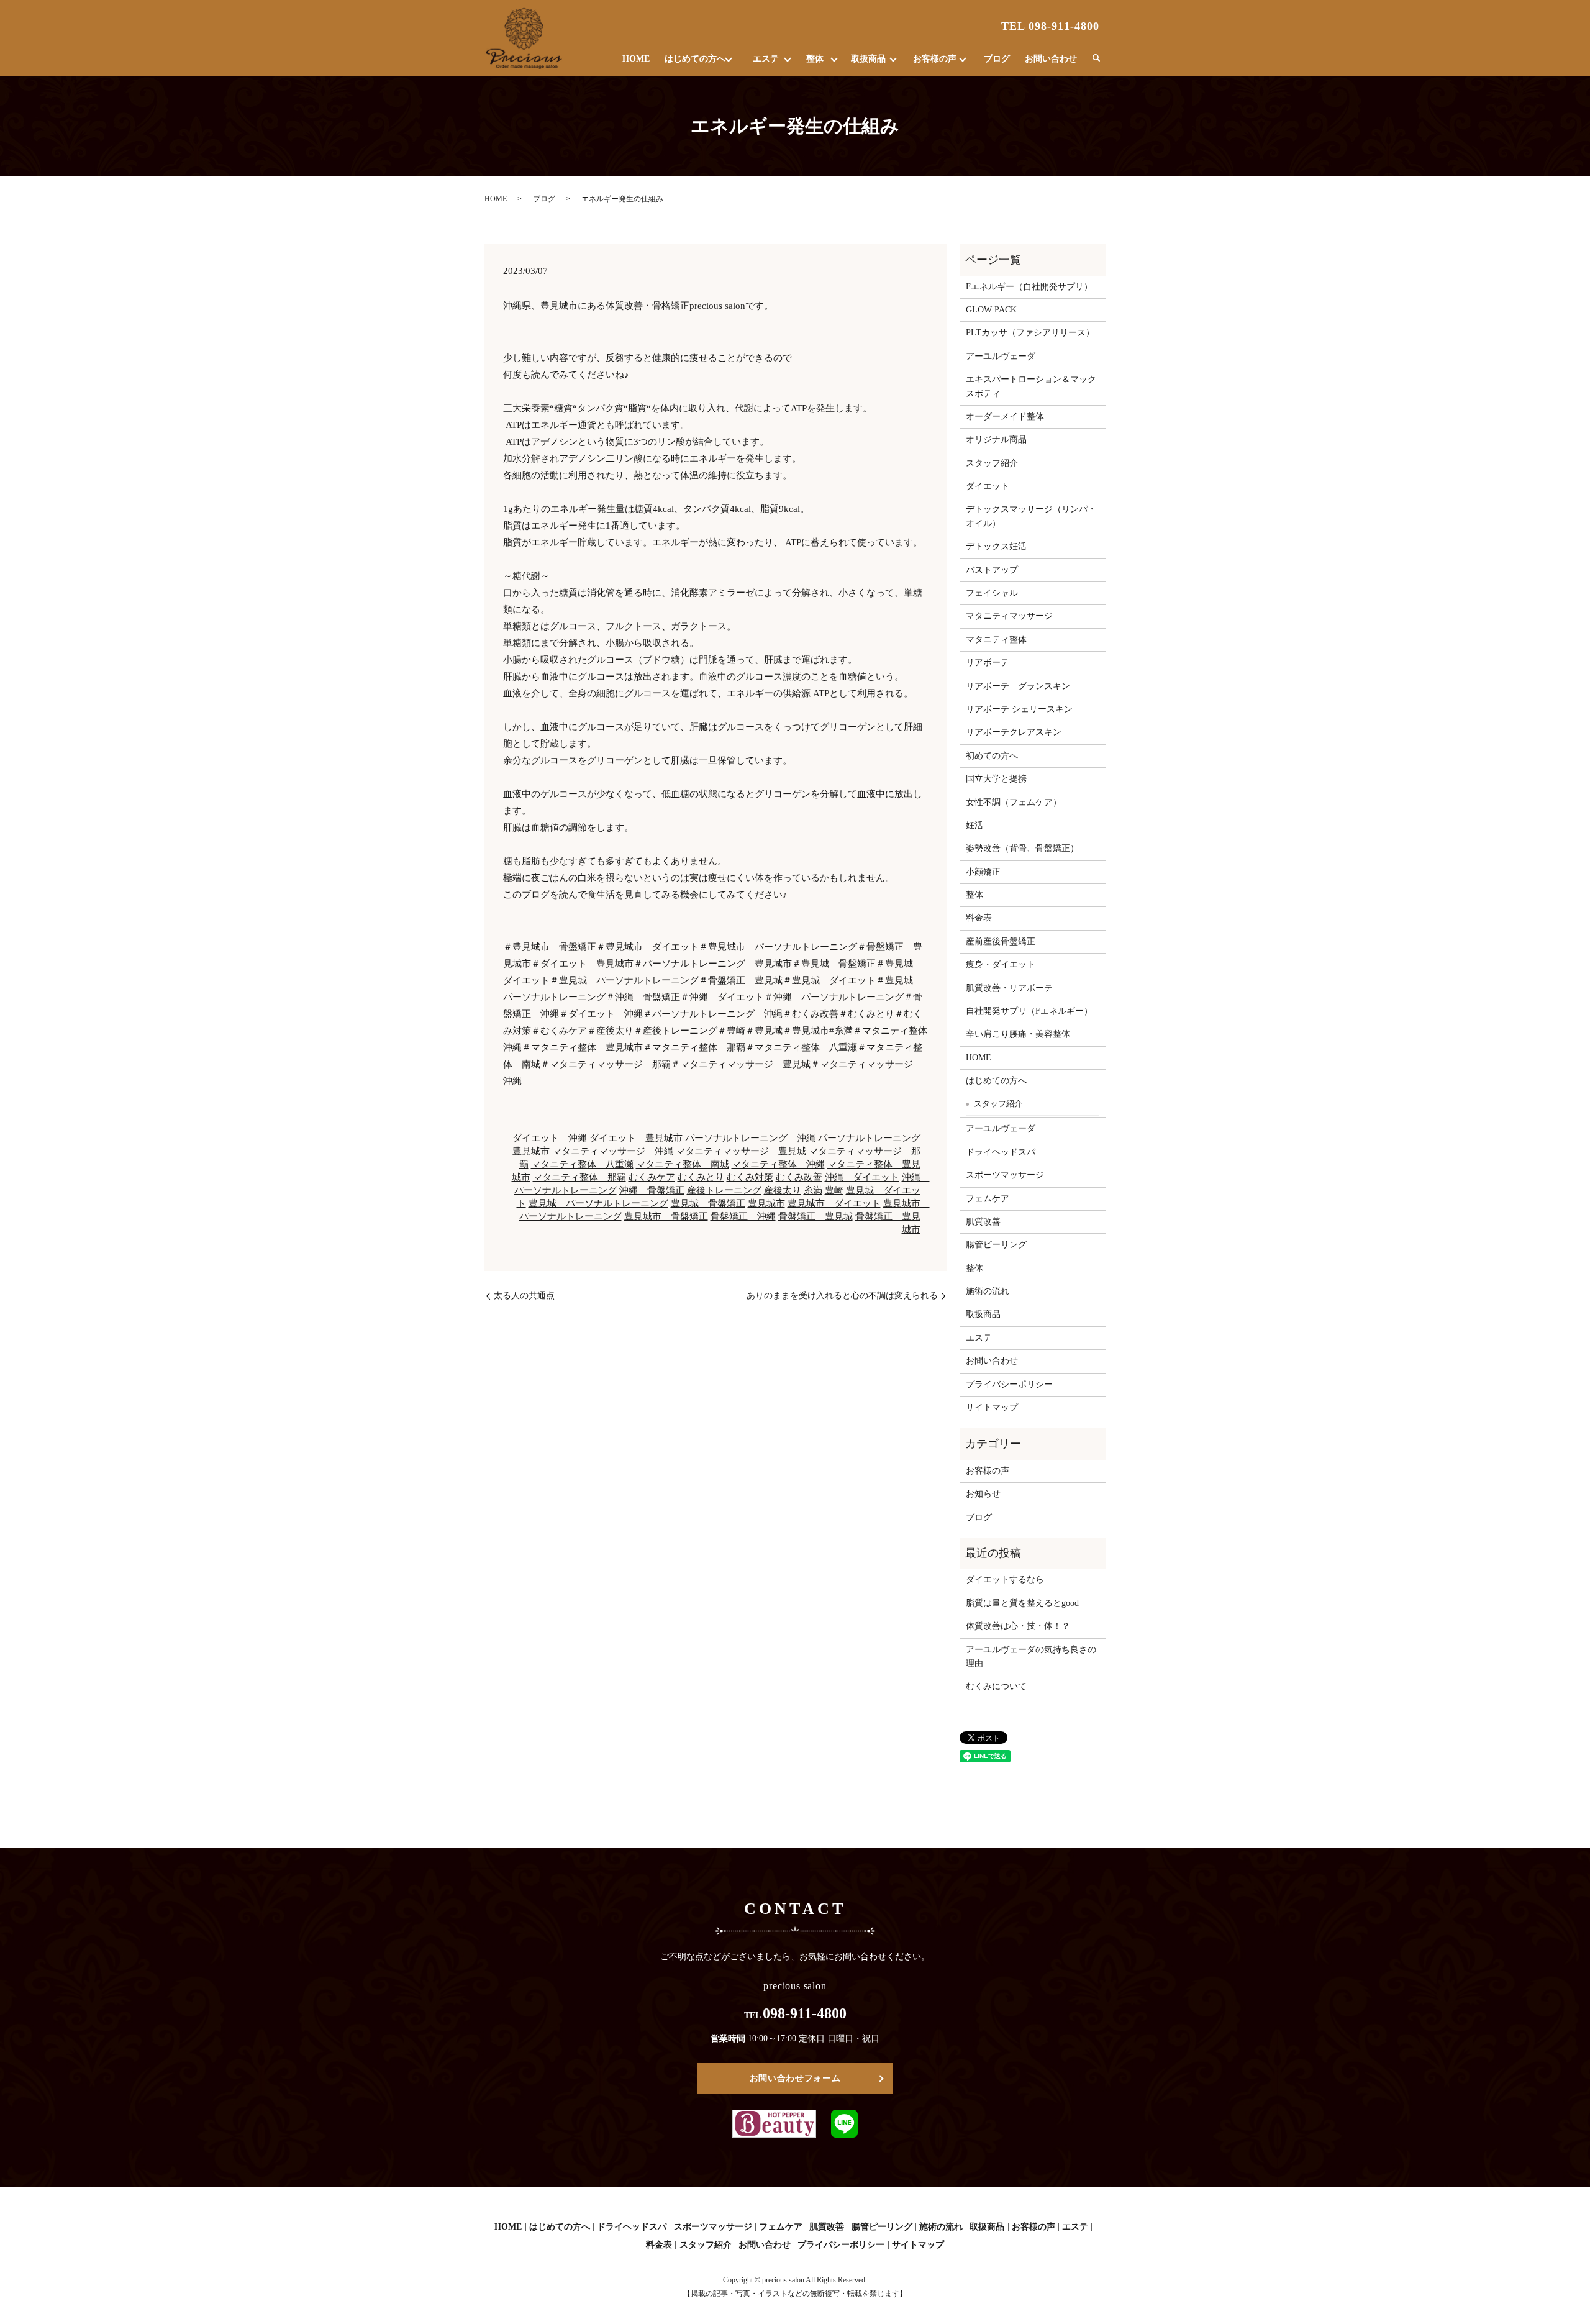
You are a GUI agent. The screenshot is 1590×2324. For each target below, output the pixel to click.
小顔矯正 (983, 872)
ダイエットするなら (1005, 1579)
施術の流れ (988, 1291)
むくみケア (652, 1177)
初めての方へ (992, 756)
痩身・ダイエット (1001, 964)
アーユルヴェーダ (1001, 356)
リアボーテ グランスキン (1018, 686)
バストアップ (992, 570)
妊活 (974, 825)
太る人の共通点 (524, 1296)
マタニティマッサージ (1009, 616)
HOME (636, 59)
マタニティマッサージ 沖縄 (613, 1151)
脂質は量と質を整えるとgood (1022, 1603)
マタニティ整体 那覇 (579, 1177)
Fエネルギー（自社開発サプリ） (1029, 287)
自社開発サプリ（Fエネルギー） (1029, 1011)
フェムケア (988, 1199)
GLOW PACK (991, 310)
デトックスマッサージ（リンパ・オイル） (1031, 516)
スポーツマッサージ (1005, 1175)
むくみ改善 (799, 1177)
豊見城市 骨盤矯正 (666, 1216)
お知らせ (983, 1494)
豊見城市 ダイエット (834, 1203)
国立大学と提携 (996, 779)
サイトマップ (992, 1407)
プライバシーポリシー (1009, 1384)
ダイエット (988, 486)
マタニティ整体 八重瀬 (582, 1164)
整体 (815, 59)
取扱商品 (868, 59)
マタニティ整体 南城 (683, 1164)
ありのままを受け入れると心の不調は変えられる (842, 1296)
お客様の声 (935, 59)
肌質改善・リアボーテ (1009, 988)
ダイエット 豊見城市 (636, 1138)
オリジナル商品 (996, 440)
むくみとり (701, 1177)
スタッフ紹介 (992, 463)
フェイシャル (992, 593)
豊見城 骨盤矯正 (708, 1203)
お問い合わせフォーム (795, 2078)
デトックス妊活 (996, 546)
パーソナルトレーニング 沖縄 (750, 1138)
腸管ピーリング (996, 1245)
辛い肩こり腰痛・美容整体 (1018, 1034)
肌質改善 (983, 1222)
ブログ (997, 59)
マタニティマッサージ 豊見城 (741, 1151)
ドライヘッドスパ (1001, 1152)
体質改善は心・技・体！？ (1018, 1626)
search (1096, 58)
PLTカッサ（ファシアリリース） (1030, 333)
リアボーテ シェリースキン (1019, 709)
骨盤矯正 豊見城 (815, 1216)
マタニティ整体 (996, 640)
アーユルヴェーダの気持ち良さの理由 (1031, 1656)
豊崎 (834, 1190)
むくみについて (996, 1686)
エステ (766, 59)
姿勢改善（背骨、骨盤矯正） (1022, 848)
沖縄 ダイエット (862, 1177)
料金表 (979, 918)
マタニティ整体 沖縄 (778, 1164)
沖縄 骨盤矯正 (652, 1190)
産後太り (783, 1190)
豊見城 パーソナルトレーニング (598, 1203)
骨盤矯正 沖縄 (743, 1216)
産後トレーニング (724, 1190)
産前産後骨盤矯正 (1001, 941)
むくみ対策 (750, 1177)
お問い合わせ (1051, 59)
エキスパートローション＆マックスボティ (1031, 386)
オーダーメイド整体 (1005, 417)
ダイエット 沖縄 (550, 1138)
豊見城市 (766, 1203)
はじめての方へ (695, 59)
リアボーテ (988, 663)
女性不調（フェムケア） (1014, 802)
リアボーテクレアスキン (1014, 732)
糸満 (813, 1190)
